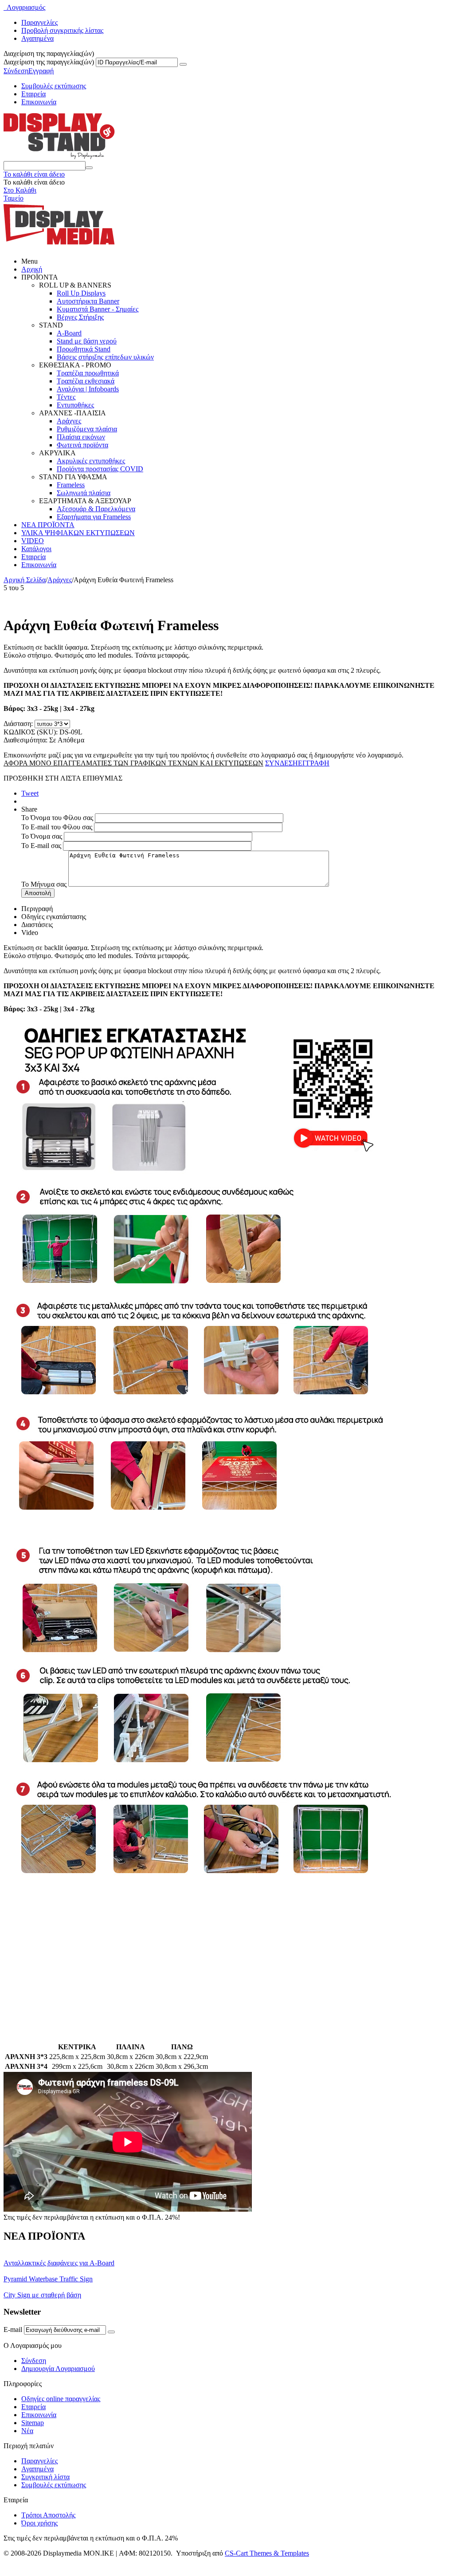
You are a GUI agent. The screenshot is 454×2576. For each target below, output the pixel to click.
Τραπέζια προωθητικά (88, 373)
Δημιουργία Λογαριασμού (58, 2369)
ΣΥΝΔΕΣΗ (282, 763)
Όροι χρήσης (39, 2523)
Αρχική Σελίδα (25, 580)
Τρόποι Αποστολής (48, 2515)
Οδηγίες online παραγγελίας (61, 2399)
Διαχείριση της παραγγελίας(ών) (49, 62)
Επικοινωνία (39, 102)
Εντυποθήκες (75, 405)
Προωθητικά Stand (84, 349)
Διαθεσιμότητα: (25, 740)
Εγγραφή (41, 71)
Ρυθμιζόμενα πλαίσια (87, 429)
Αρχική (32, 269)
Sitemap (33, 2423)
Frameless (71, 485)
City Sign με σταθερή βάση (42, 2295)
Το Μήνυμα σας (44, 884)
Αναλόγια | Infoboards (88, 389)
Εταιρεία (33, 94)
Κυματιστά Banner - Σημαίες (98, 309)
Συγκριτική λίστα (45, 2477)
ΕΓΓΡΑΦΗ (314, 763)
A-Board (69, 333)
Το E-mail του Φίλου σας (57, 827)
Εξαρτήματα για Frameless (94, 517)
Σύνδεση (16, 71)
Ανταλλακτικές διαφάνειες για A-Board (59, 2263)
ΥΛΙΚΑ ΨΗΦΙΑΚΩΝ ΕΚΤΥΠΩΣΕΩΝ (78, 533)
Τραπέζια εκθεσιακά (86, 381)
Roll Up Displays (81, 293)
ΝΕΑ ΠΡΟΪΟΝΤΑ (48, 525)
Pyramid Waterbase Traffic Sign (48, 2279)
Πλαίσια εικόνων (81, 437)
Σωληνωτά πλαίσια (84, 493)
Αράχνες (69, 421)
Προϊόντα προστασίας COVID (100, 469)
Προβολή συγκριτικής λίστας (62, 30)
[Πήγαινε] (183, 64)
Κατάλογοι (36, 549)
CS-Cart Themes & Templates (267, 2553)
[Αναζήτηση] (89, 168)
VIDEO (33, 541)
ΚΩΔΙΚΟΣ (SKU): (31, 732)
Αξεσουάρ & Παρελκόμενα (96, 509)
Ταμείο (14, 198)
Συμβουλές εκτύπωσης (54, 86)
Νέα (27, 2431)
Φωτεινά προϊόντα (82, 445)
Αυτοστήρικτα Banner (88, 301)
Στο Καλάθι (20, 190)
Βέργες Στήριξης (80, 317)
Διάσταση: (18, 724)
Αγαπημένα (37, 38)
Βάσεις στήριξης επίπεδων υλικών (105, 357)
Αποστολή (38, 893)
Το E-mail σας (41, 846)
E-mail (13, 2329)
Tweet (30, 793)
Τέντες (66, 397)
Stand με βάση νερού (87, 341)
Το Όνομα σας (42, 836)
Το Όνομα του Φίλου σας (57, 818)
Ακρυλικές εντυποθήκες (91, 461)
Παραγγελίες (39, 22)
